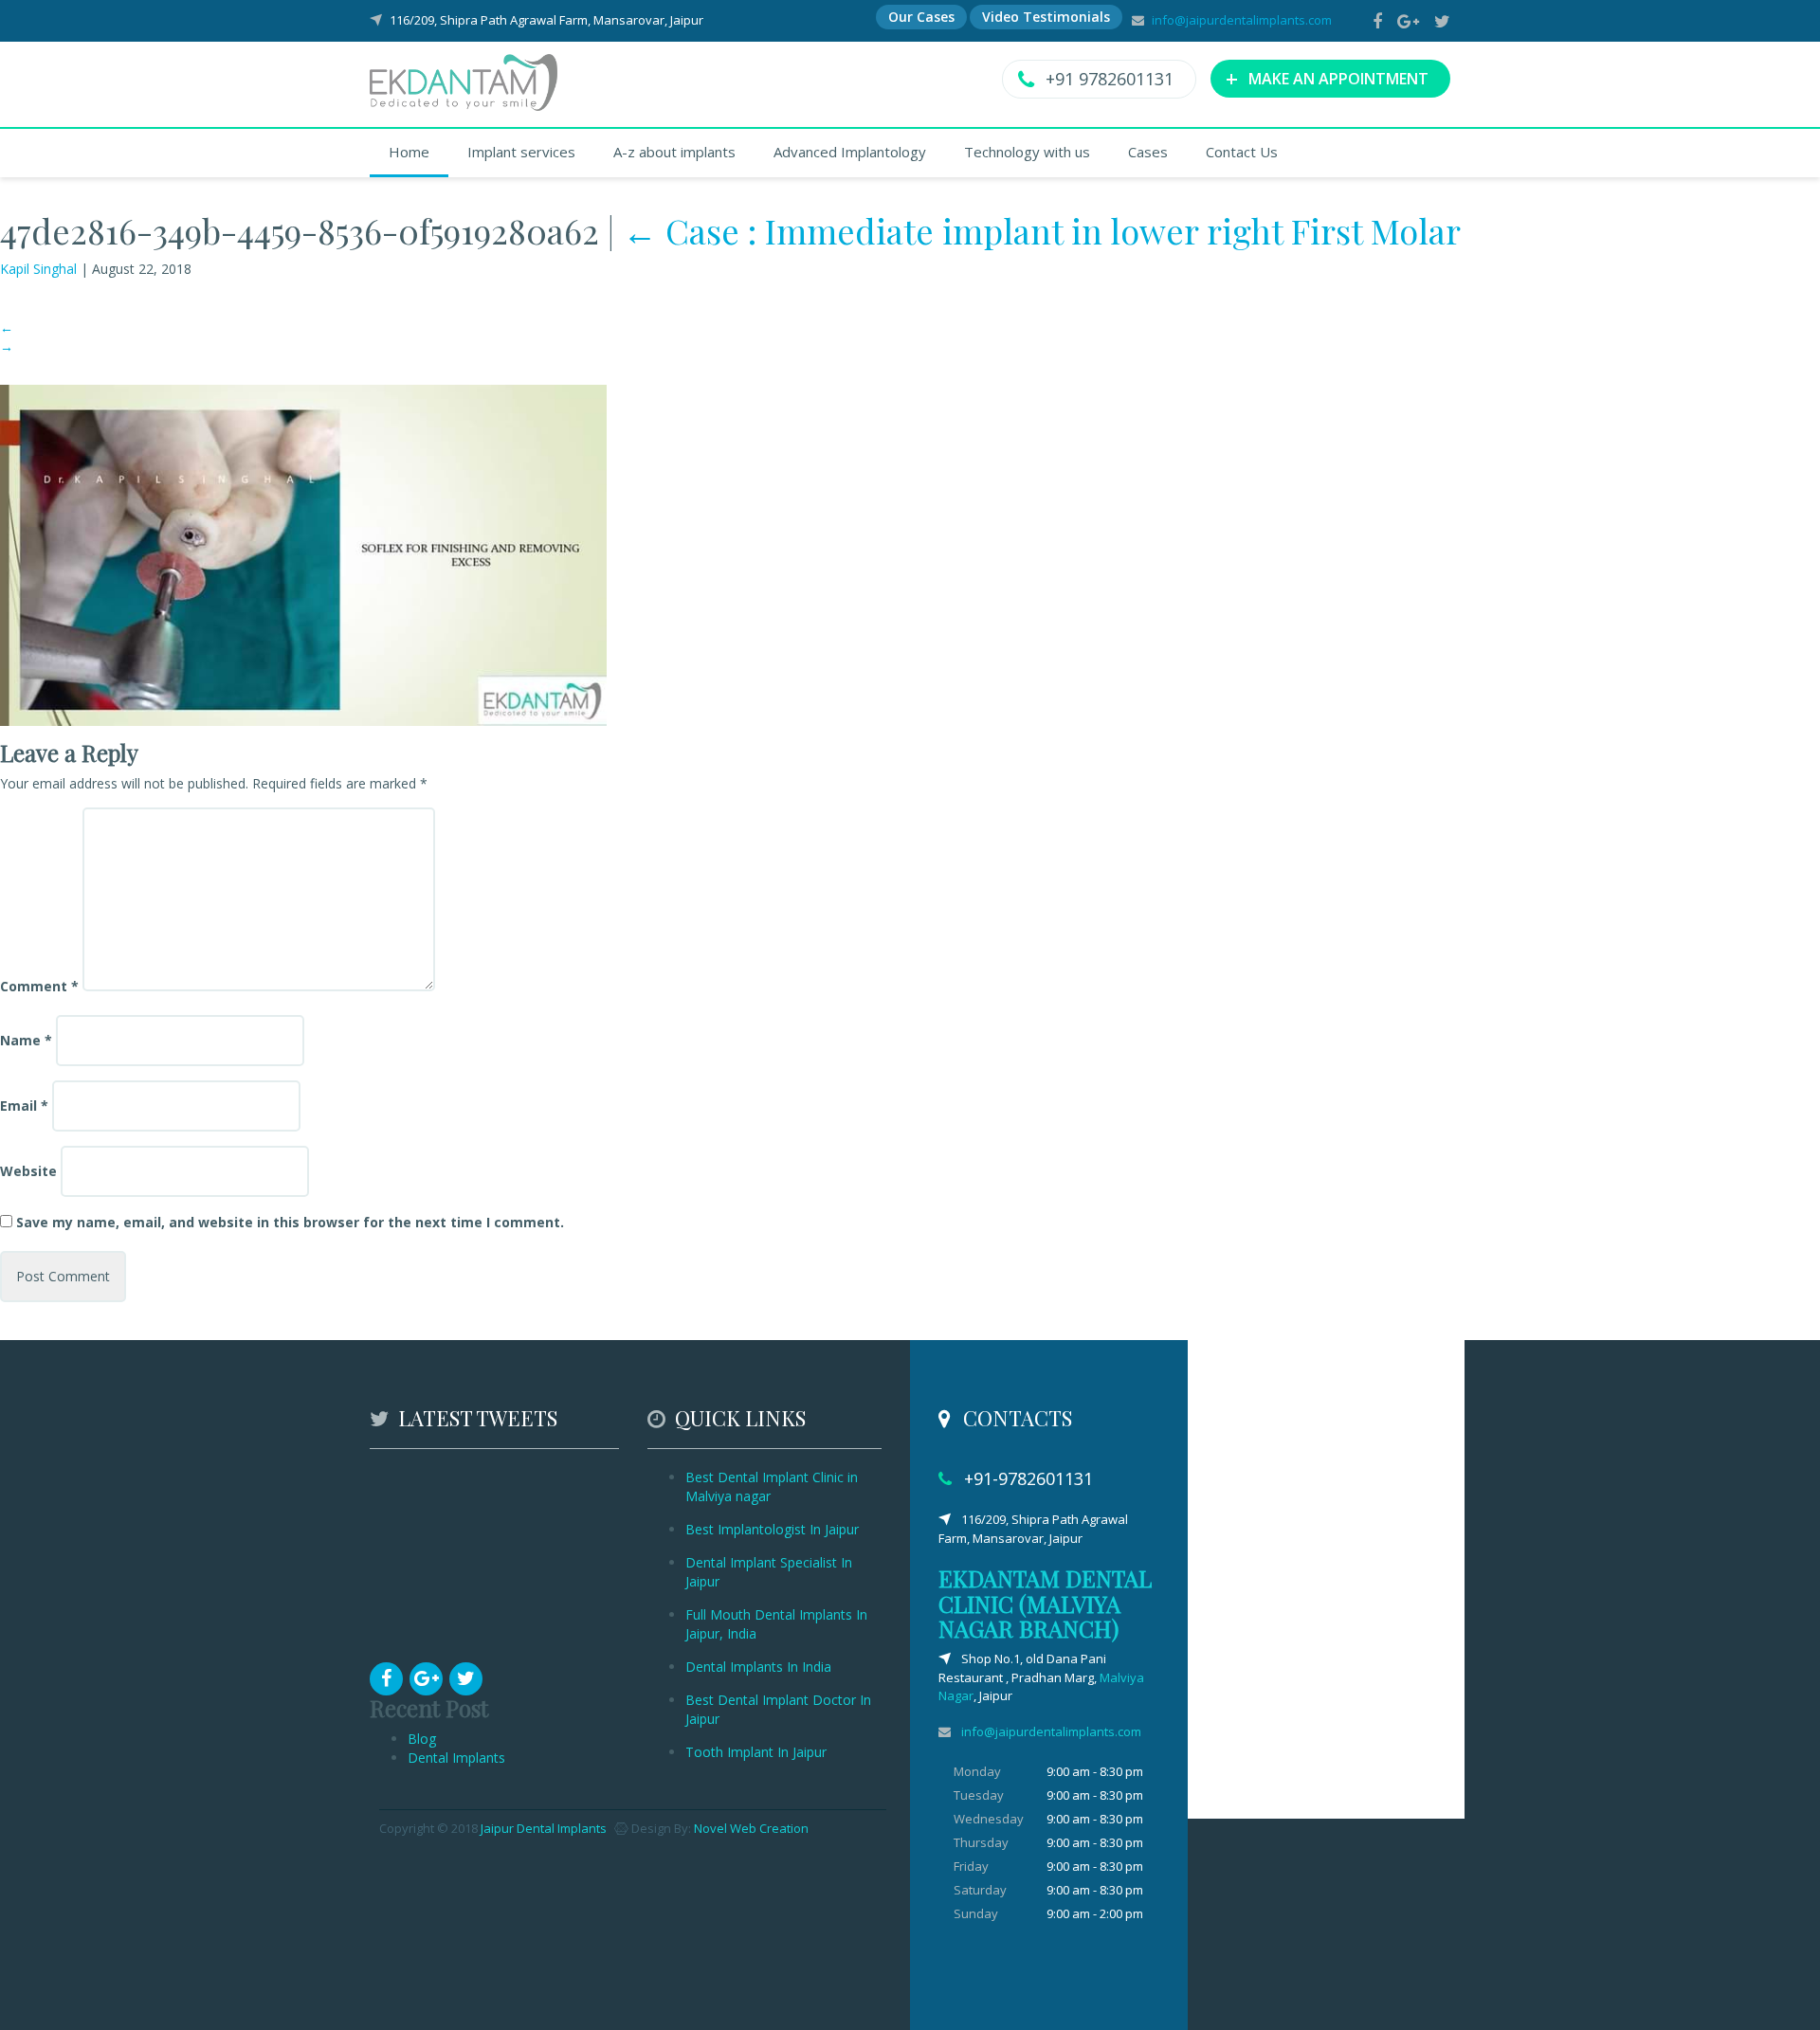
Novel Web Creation (751, 1828)
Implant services (521, 152)
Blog (422, 1739)
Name (26, 1040)
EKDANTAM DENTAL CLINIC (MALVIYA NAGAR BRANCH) (1045, 1603)
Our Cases (921, 17)
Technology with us (1027, 152)
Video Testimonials (1046, 17)
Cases (1148, 152)
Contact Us (1242, 152)
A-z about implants (674, 152)
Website (28, 1171)
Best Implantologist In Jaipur (772, 1529)
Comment (39, 986)
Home (409, 152)
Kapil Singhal (38, 269)
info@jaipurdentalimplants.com (1242, 20)
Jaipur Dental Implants (544, 1828)
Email (24, 1106)
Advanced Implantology (850, 152)
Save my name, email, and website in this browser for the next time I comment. (290, 1222)
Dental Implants (456, 1758)
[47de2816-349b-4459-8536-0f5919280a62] (303, 554)
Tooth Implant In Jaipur (756, 1752)
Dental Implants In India (758, 1667)
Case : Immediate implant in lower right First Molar (1042, 230)
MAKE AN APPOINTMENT (1327, 78)
